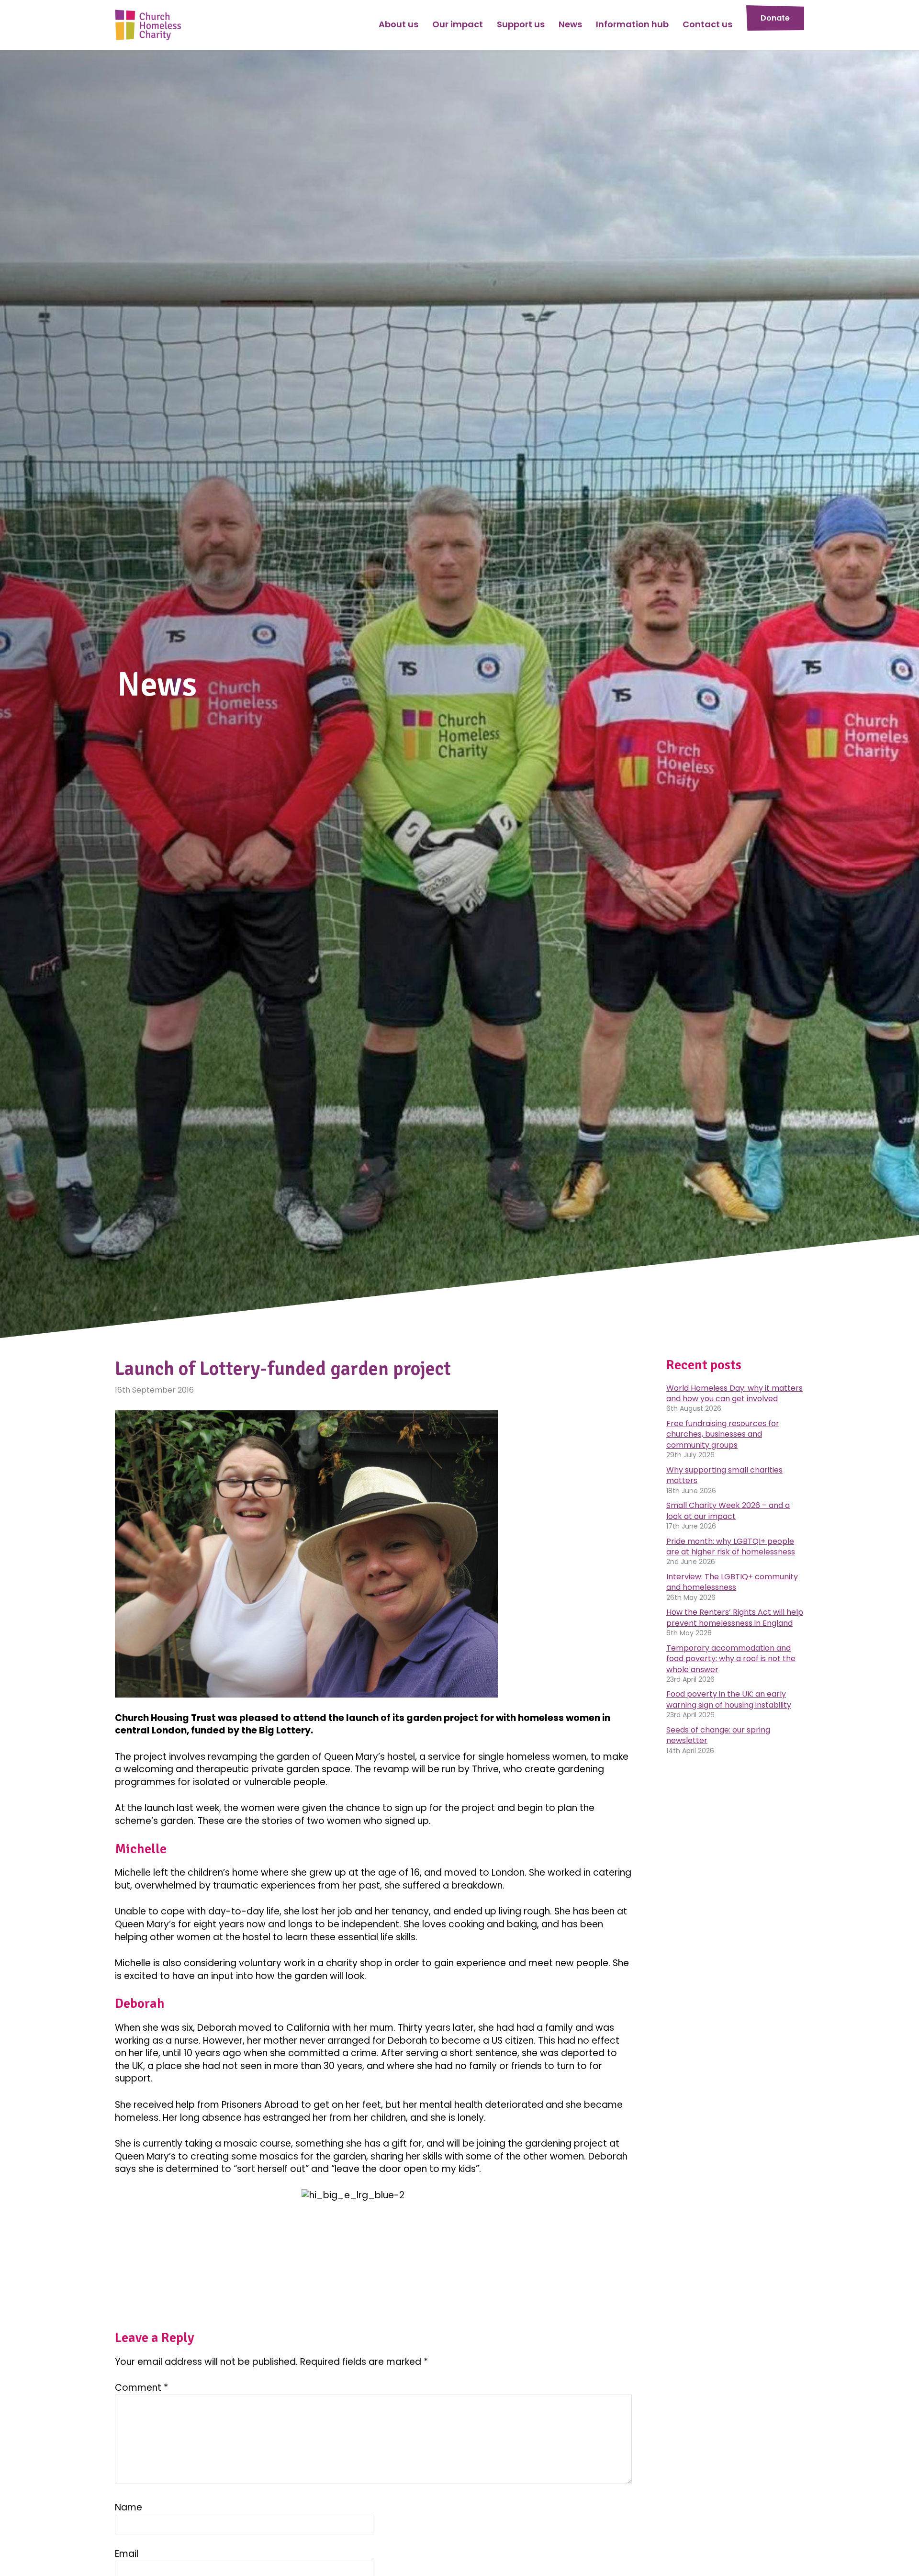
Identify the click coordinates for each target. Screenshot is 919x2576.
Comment (141, 2388)
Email (127, 2554)
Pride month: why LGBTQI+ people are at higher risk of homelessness (731, 1547)
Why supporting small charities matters (724, 1475)
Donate (775, 18)
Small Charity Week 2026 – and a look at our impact (728, 1511)
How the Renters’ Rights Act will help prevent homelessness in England (735, 1617)
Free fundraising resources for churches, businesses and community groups (723, 1434)
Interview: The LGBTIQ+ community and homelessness (732, 1582)
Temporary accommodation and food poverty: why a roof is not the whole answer (731, 1659)
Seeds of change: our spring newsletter (718, 1735)
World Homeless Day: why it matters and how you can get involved (734, 1393)
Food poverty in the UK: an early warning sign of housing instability (729, 1699)
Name (129, 2508)
